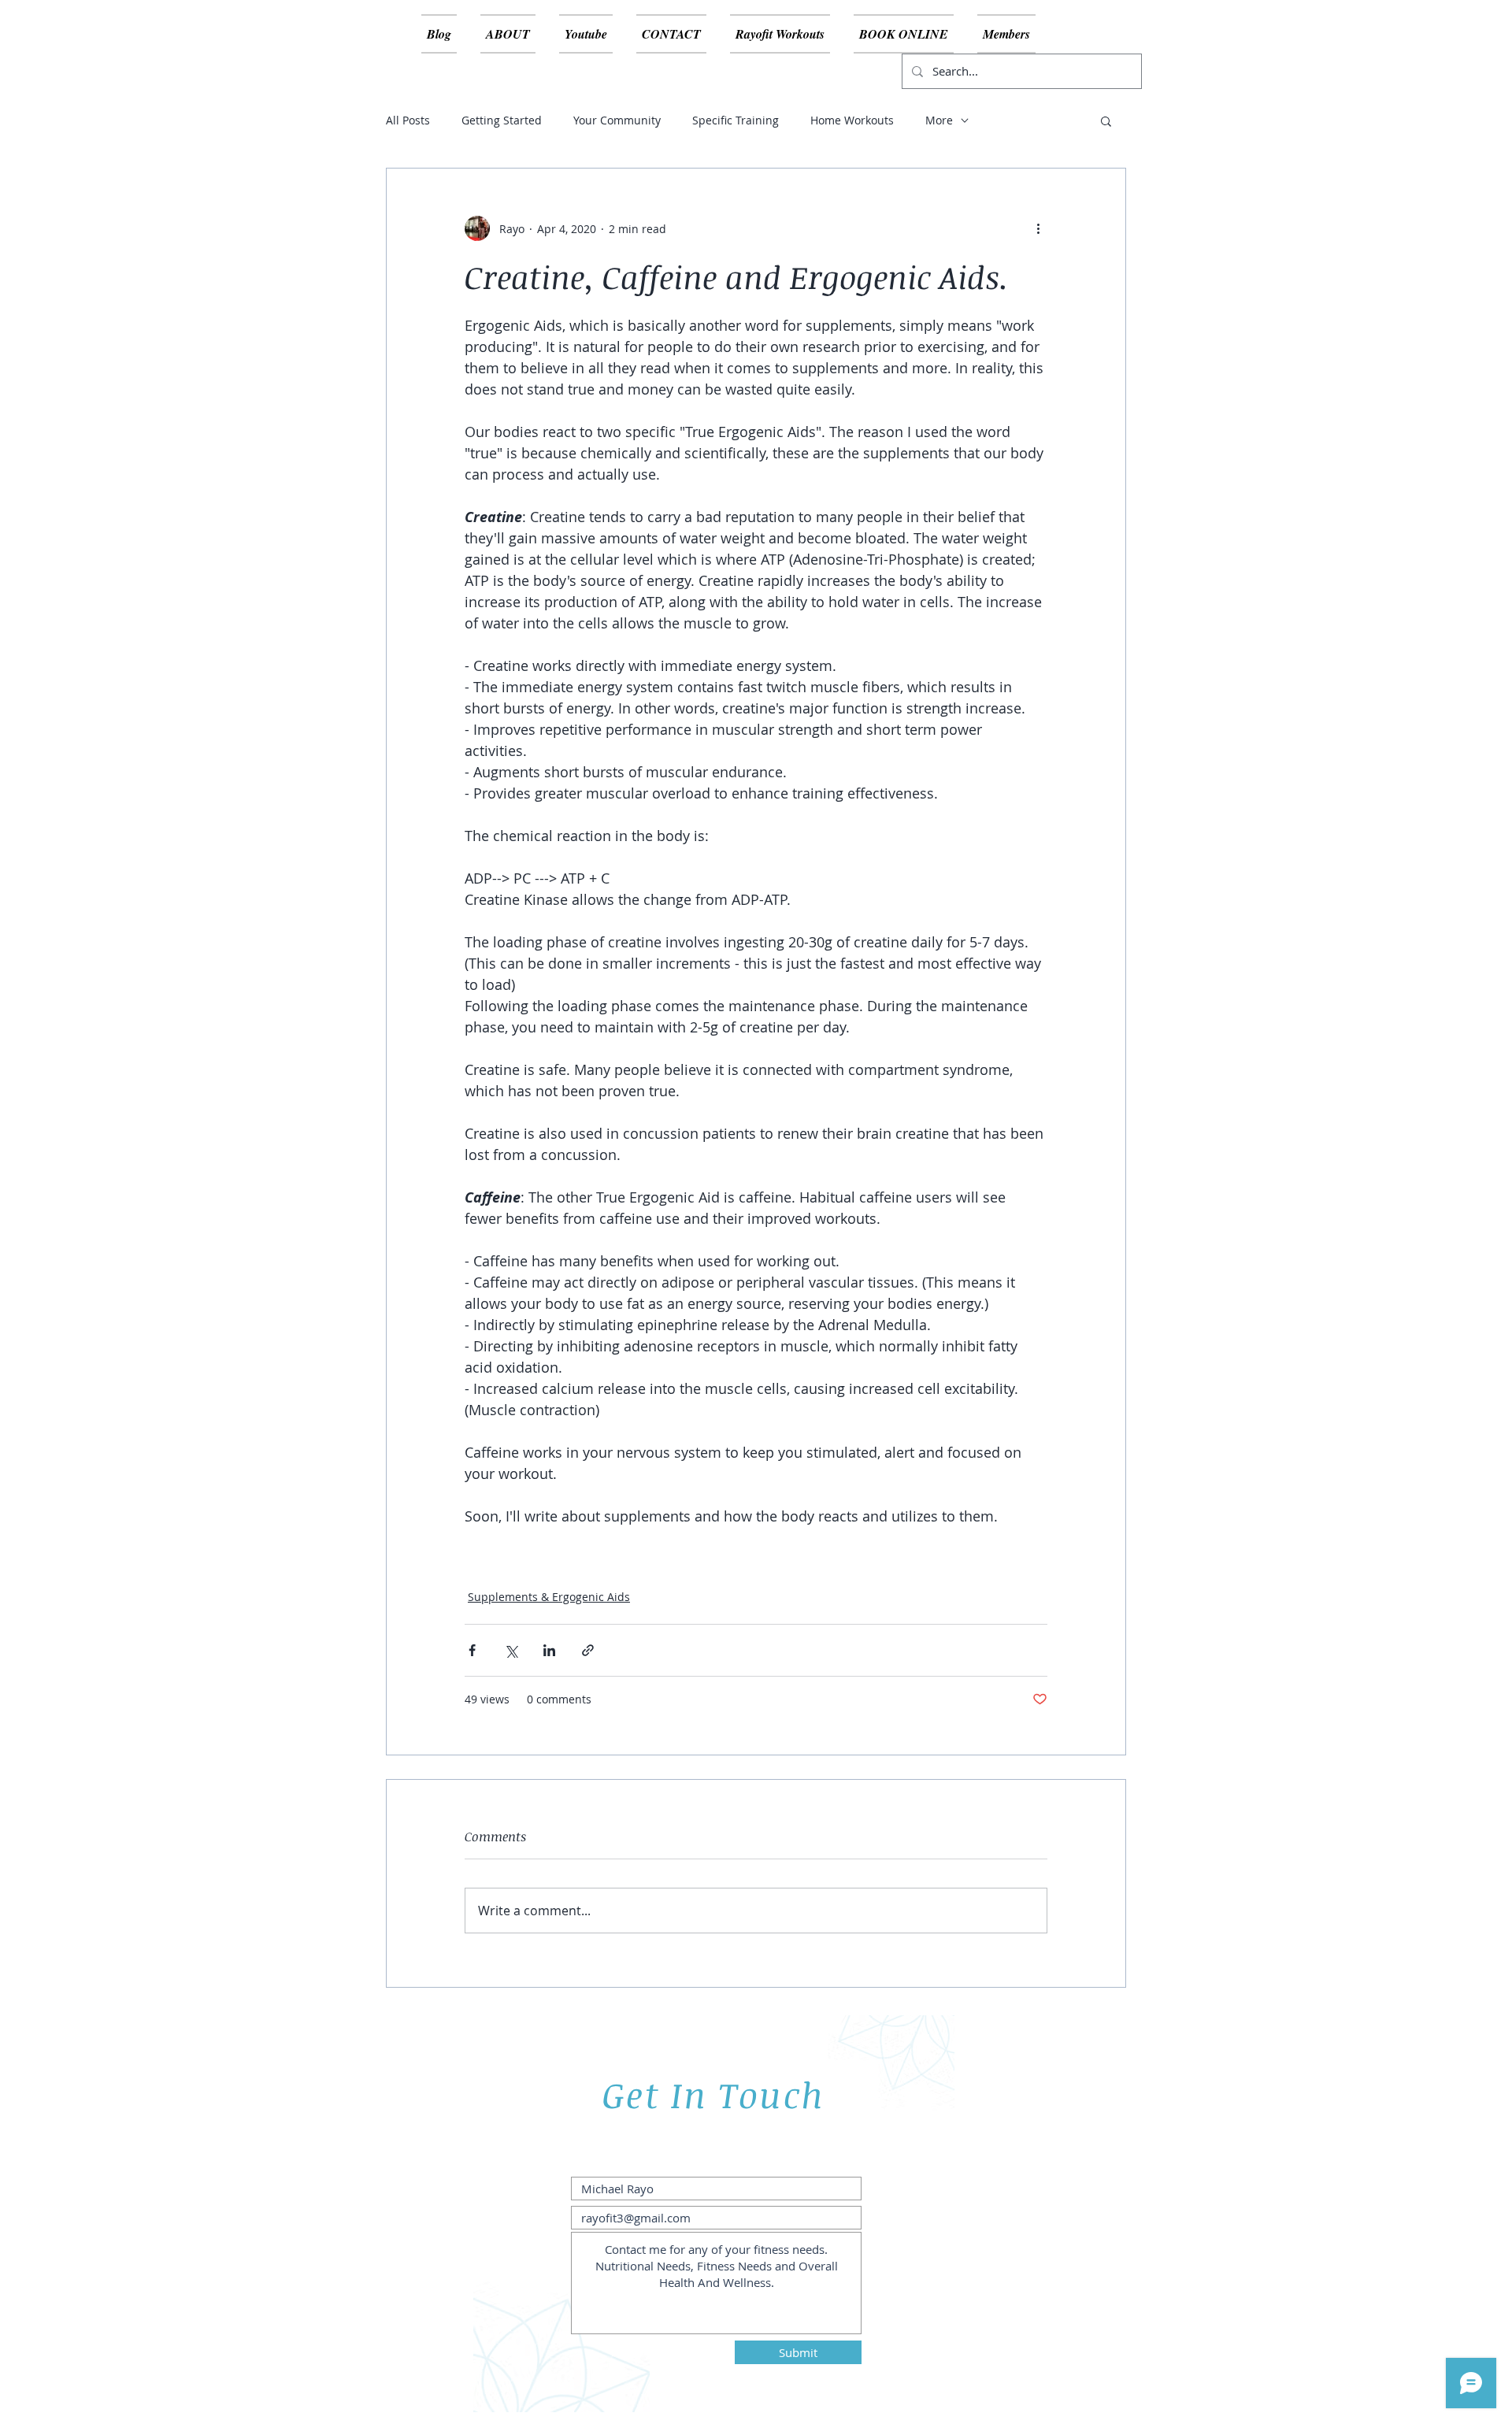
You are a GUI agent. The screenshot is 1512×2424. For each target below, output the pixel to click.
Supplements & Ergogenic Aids (549, 1597)
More (939, 120)
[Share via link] (588, 1650)
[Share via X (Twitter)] (511, 1650)
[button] (1106, 120)
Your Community (617, 120)
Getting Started (502, 120)
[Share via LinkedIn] (549, 1650)
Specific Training (736, 120)
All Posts (408, 120)
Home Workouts (852, 120)
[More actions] (1038, 228)
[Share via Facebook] (472, 1650)
